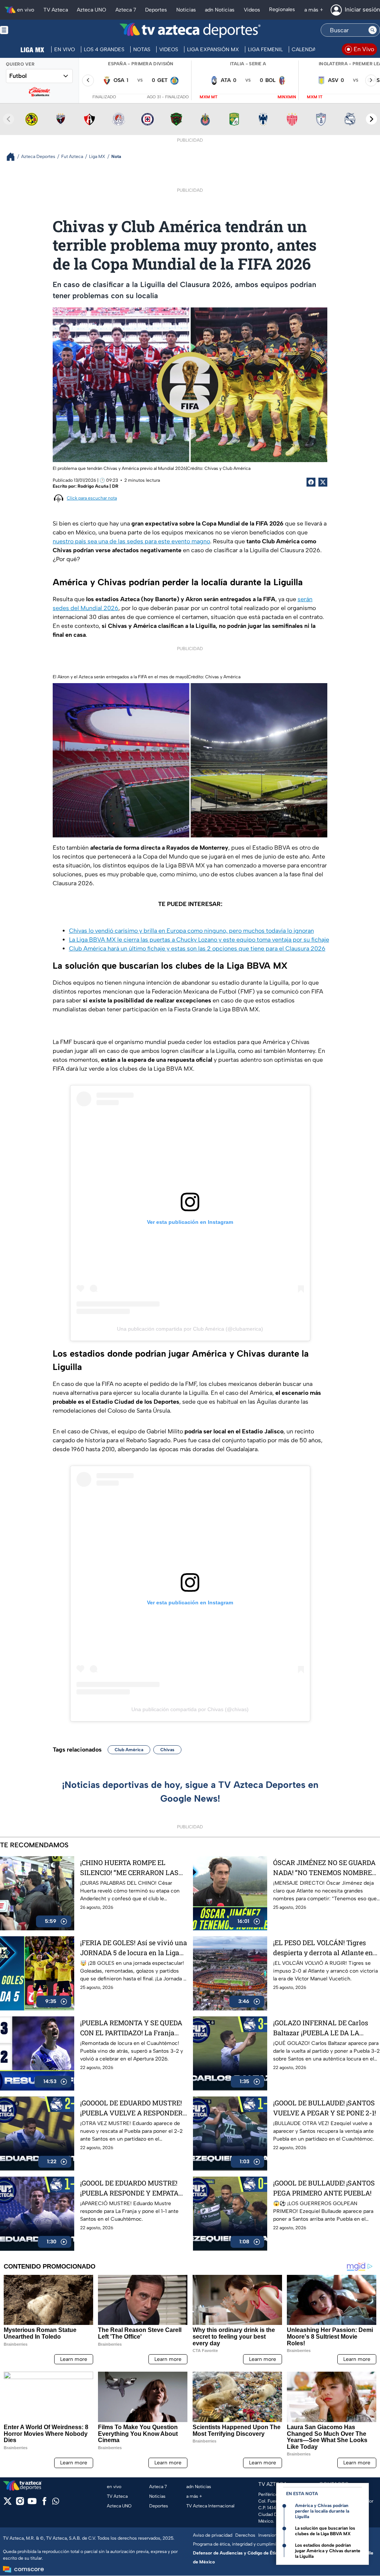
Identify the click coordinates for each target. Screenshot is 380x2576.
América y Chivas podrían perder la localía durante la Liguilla (322, 2511)
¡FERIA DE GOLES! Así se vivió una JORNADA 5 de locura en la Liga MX (134, 1948)
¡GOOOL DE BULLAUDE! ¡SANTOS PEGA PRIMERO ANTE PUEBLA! (324, 2188)
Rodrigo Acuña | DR (98, 486)
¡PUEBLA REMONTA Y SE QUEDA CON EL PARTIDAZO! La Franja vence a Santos (131, 2028)
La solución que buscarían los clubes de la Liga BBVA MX (325, 2531)
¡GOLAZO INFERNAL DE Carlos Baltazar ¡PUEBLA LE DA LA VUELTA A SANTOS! (321, 2028)
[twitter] (8, 2503)
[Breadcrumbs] (14, 157)
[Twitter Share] (323, 482)
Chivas (167, 1750)
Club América (129, 1750)
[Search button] (373, 30)
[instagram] (20, 2503)
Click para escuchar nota (92, 498)
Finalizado (104, 97)
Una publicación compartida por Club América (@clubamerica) (190, 1329)
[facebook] (44, 2503)
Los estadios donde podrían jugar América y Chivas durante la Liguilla (328, 2551)
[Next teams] (371, 119)
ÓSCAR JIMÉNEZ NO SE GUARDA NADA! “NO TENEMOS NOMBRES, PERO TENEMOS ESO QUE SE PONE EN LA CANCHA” (325, 1868)
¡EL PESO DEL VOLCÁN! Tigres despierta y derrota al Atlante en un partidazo (323, 1948)
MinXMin (287, 97)
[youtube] (32, 2503)
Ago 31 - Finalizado (168, 97)
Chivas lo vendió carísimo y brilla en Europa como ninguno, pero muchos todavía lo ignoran (191, 931)
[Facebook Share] (311, 482)
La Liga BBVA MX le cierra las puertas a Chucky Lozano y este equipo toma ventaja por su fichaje (199, 940)
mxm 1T (315, 97)
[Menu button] (30, 30)
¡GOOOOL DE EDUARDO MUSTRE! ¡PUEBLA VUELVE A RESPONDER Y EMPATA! (131, 2108)
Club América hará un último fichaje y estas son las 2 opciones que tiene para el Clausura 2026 (197, 948)
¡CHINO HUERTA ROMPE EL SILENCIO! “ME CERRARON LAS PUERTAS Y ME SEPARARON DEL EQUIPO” (132, 1868)
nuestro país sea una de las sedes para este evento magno (131, 541)
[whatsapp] (56, 2503)
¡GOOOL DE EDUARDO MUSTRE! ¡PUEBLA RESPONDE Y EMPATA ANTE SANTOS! (129, 2188)
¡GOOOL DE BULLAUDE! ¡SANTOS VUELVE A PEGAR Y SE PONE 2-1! (325, 2108)
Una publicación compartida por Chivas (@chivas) (190, 1709)
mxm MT (209, 97)
